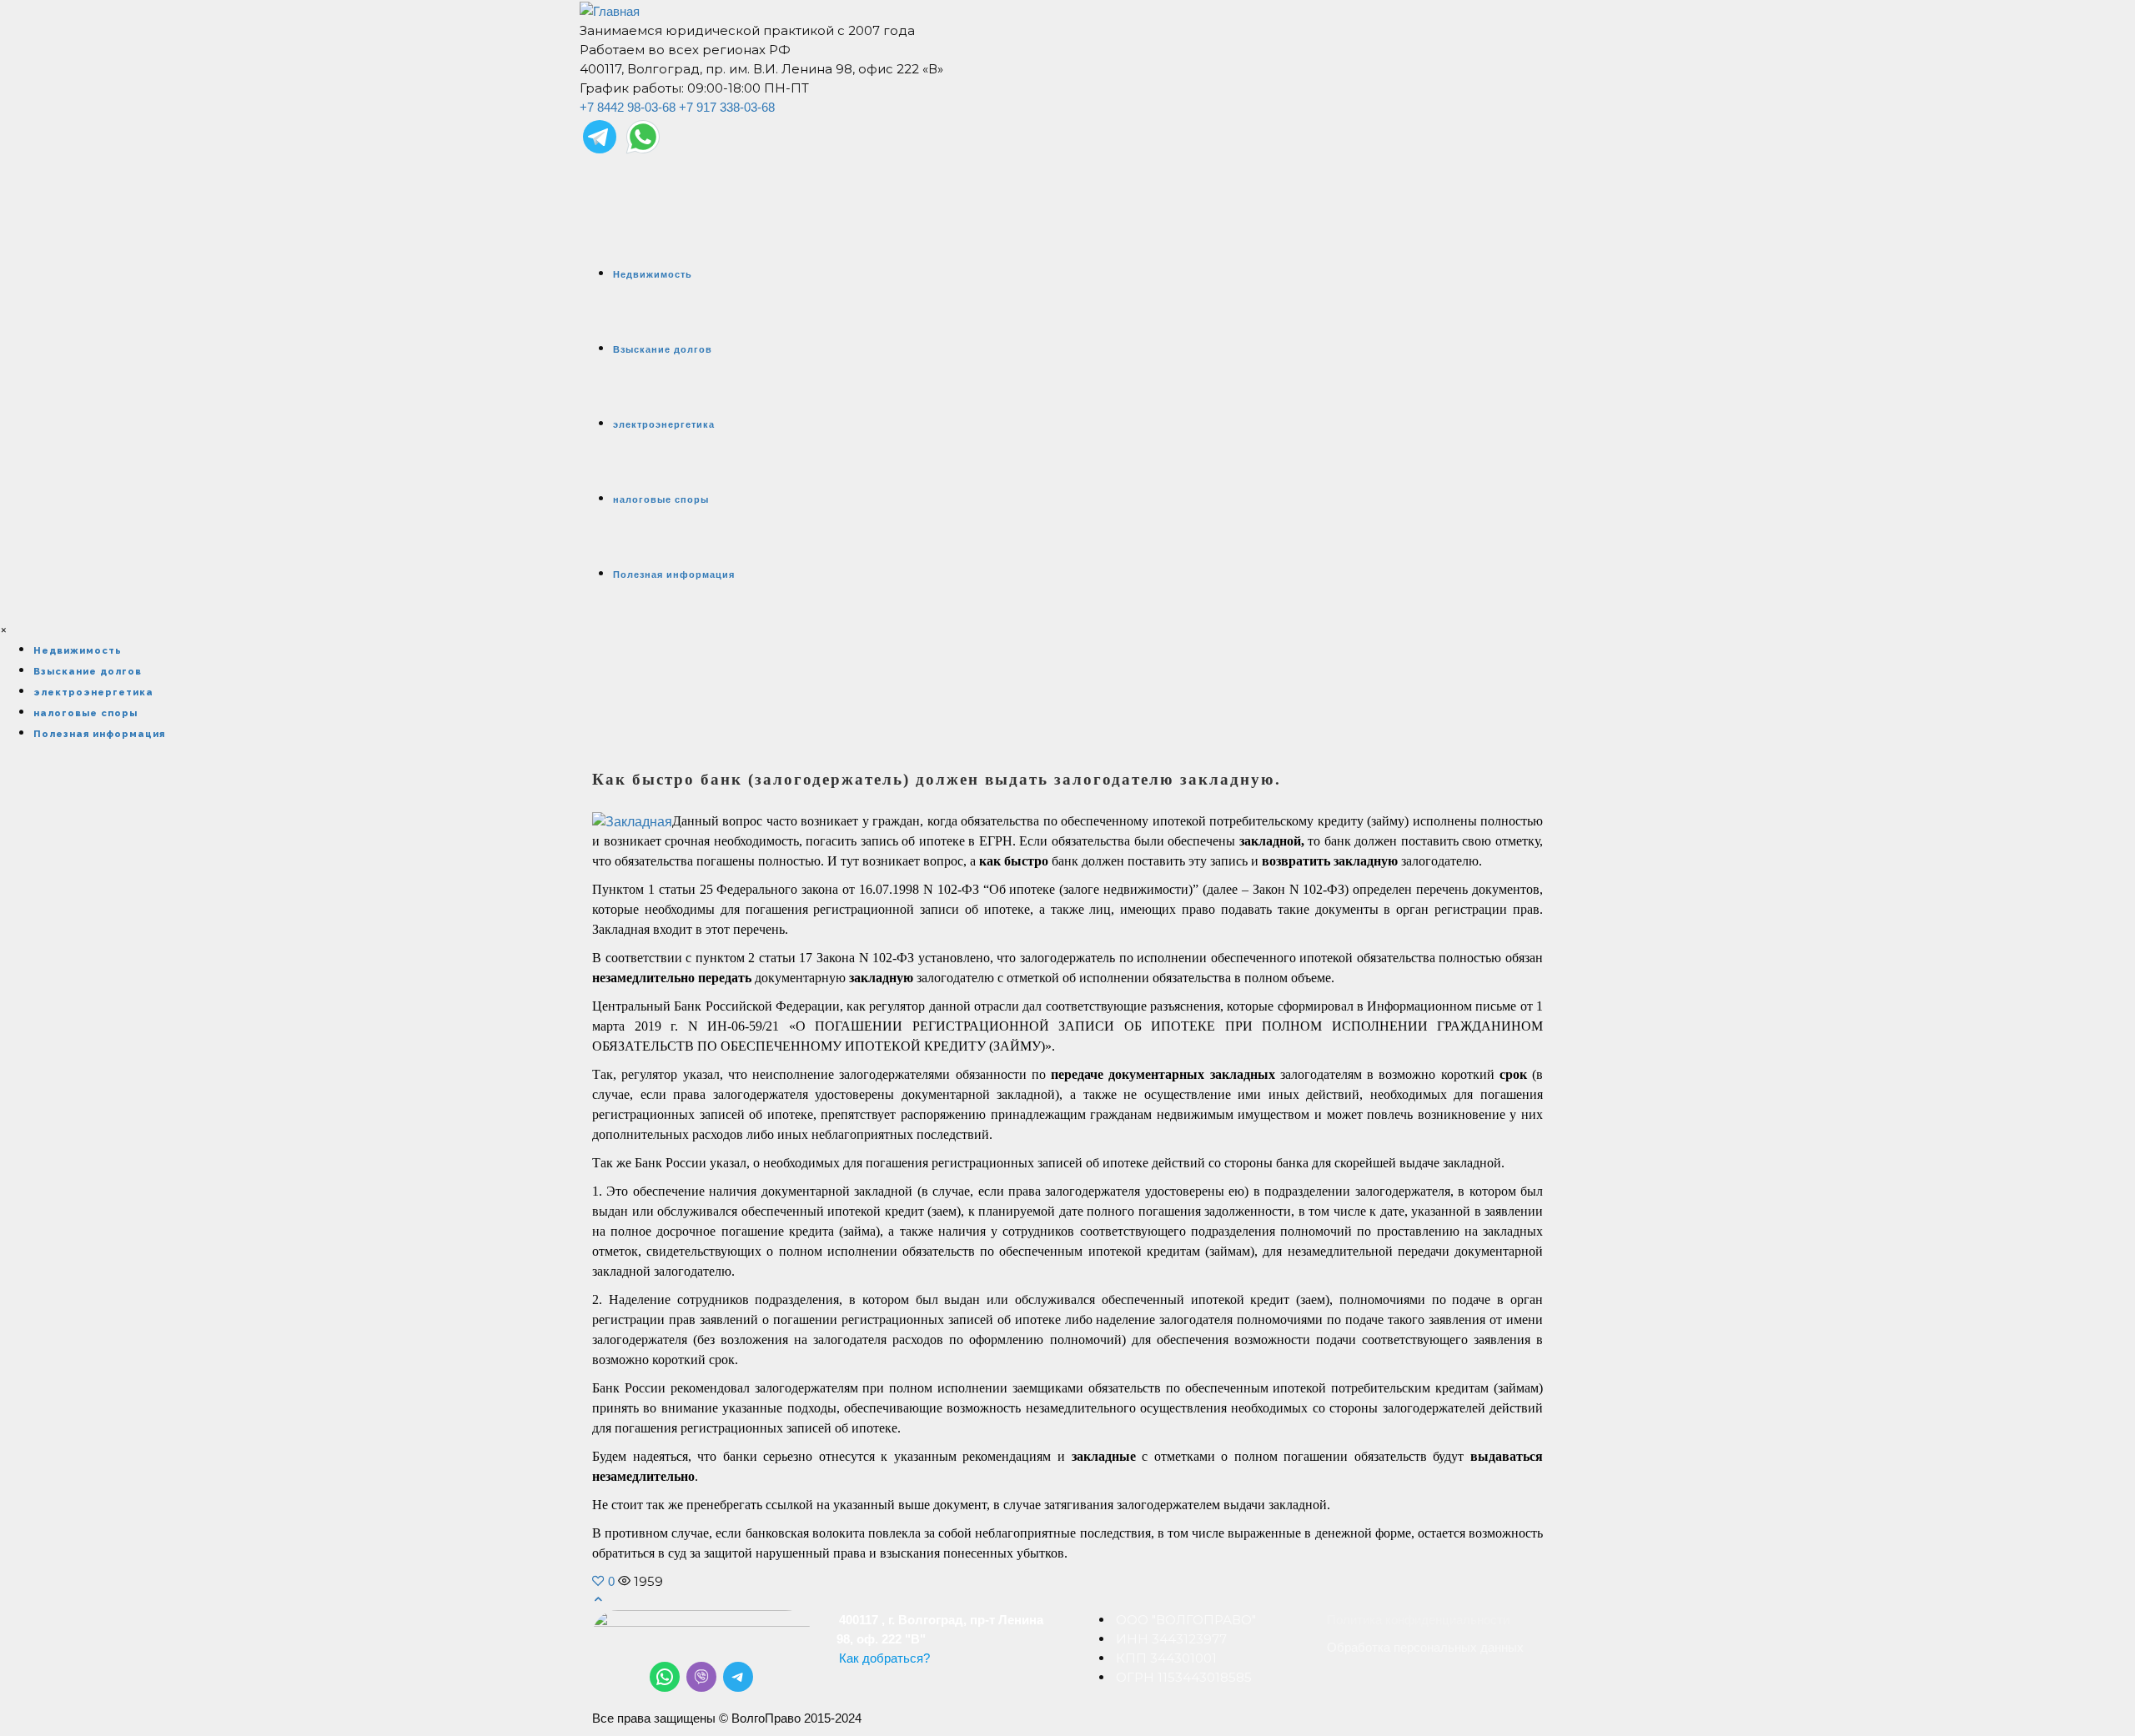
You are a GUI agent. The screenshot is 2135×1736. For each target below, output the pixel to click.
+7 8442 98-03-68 (628, 107)
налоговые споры (661, 499)
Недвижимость (653, 274)
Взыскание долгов (663, 349)
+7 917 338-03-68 (727, 107)
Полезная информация (674, 574)
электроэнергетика (664, 424)
